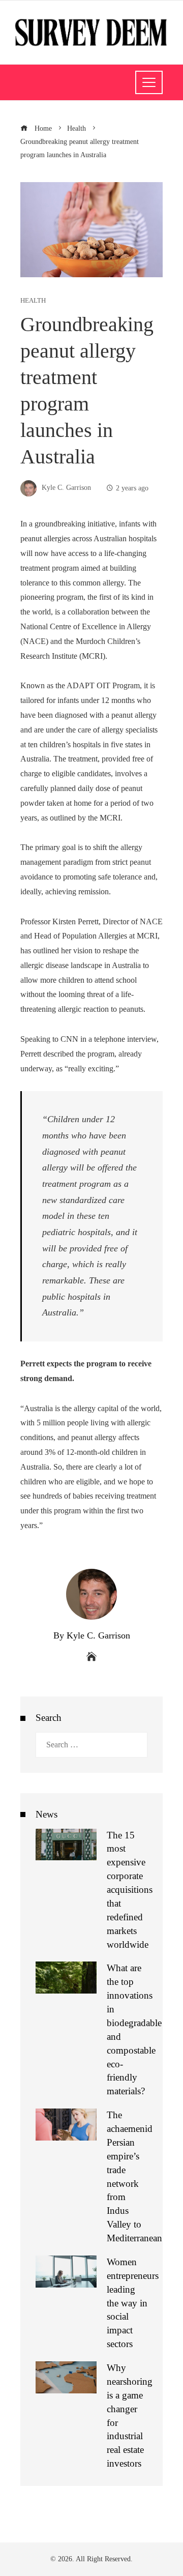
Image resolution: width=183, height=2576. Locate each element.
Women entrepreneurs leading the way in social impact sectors (133, 2303)
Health (33, 301)
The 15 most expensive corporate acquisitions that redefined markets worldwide (130, 1890)
